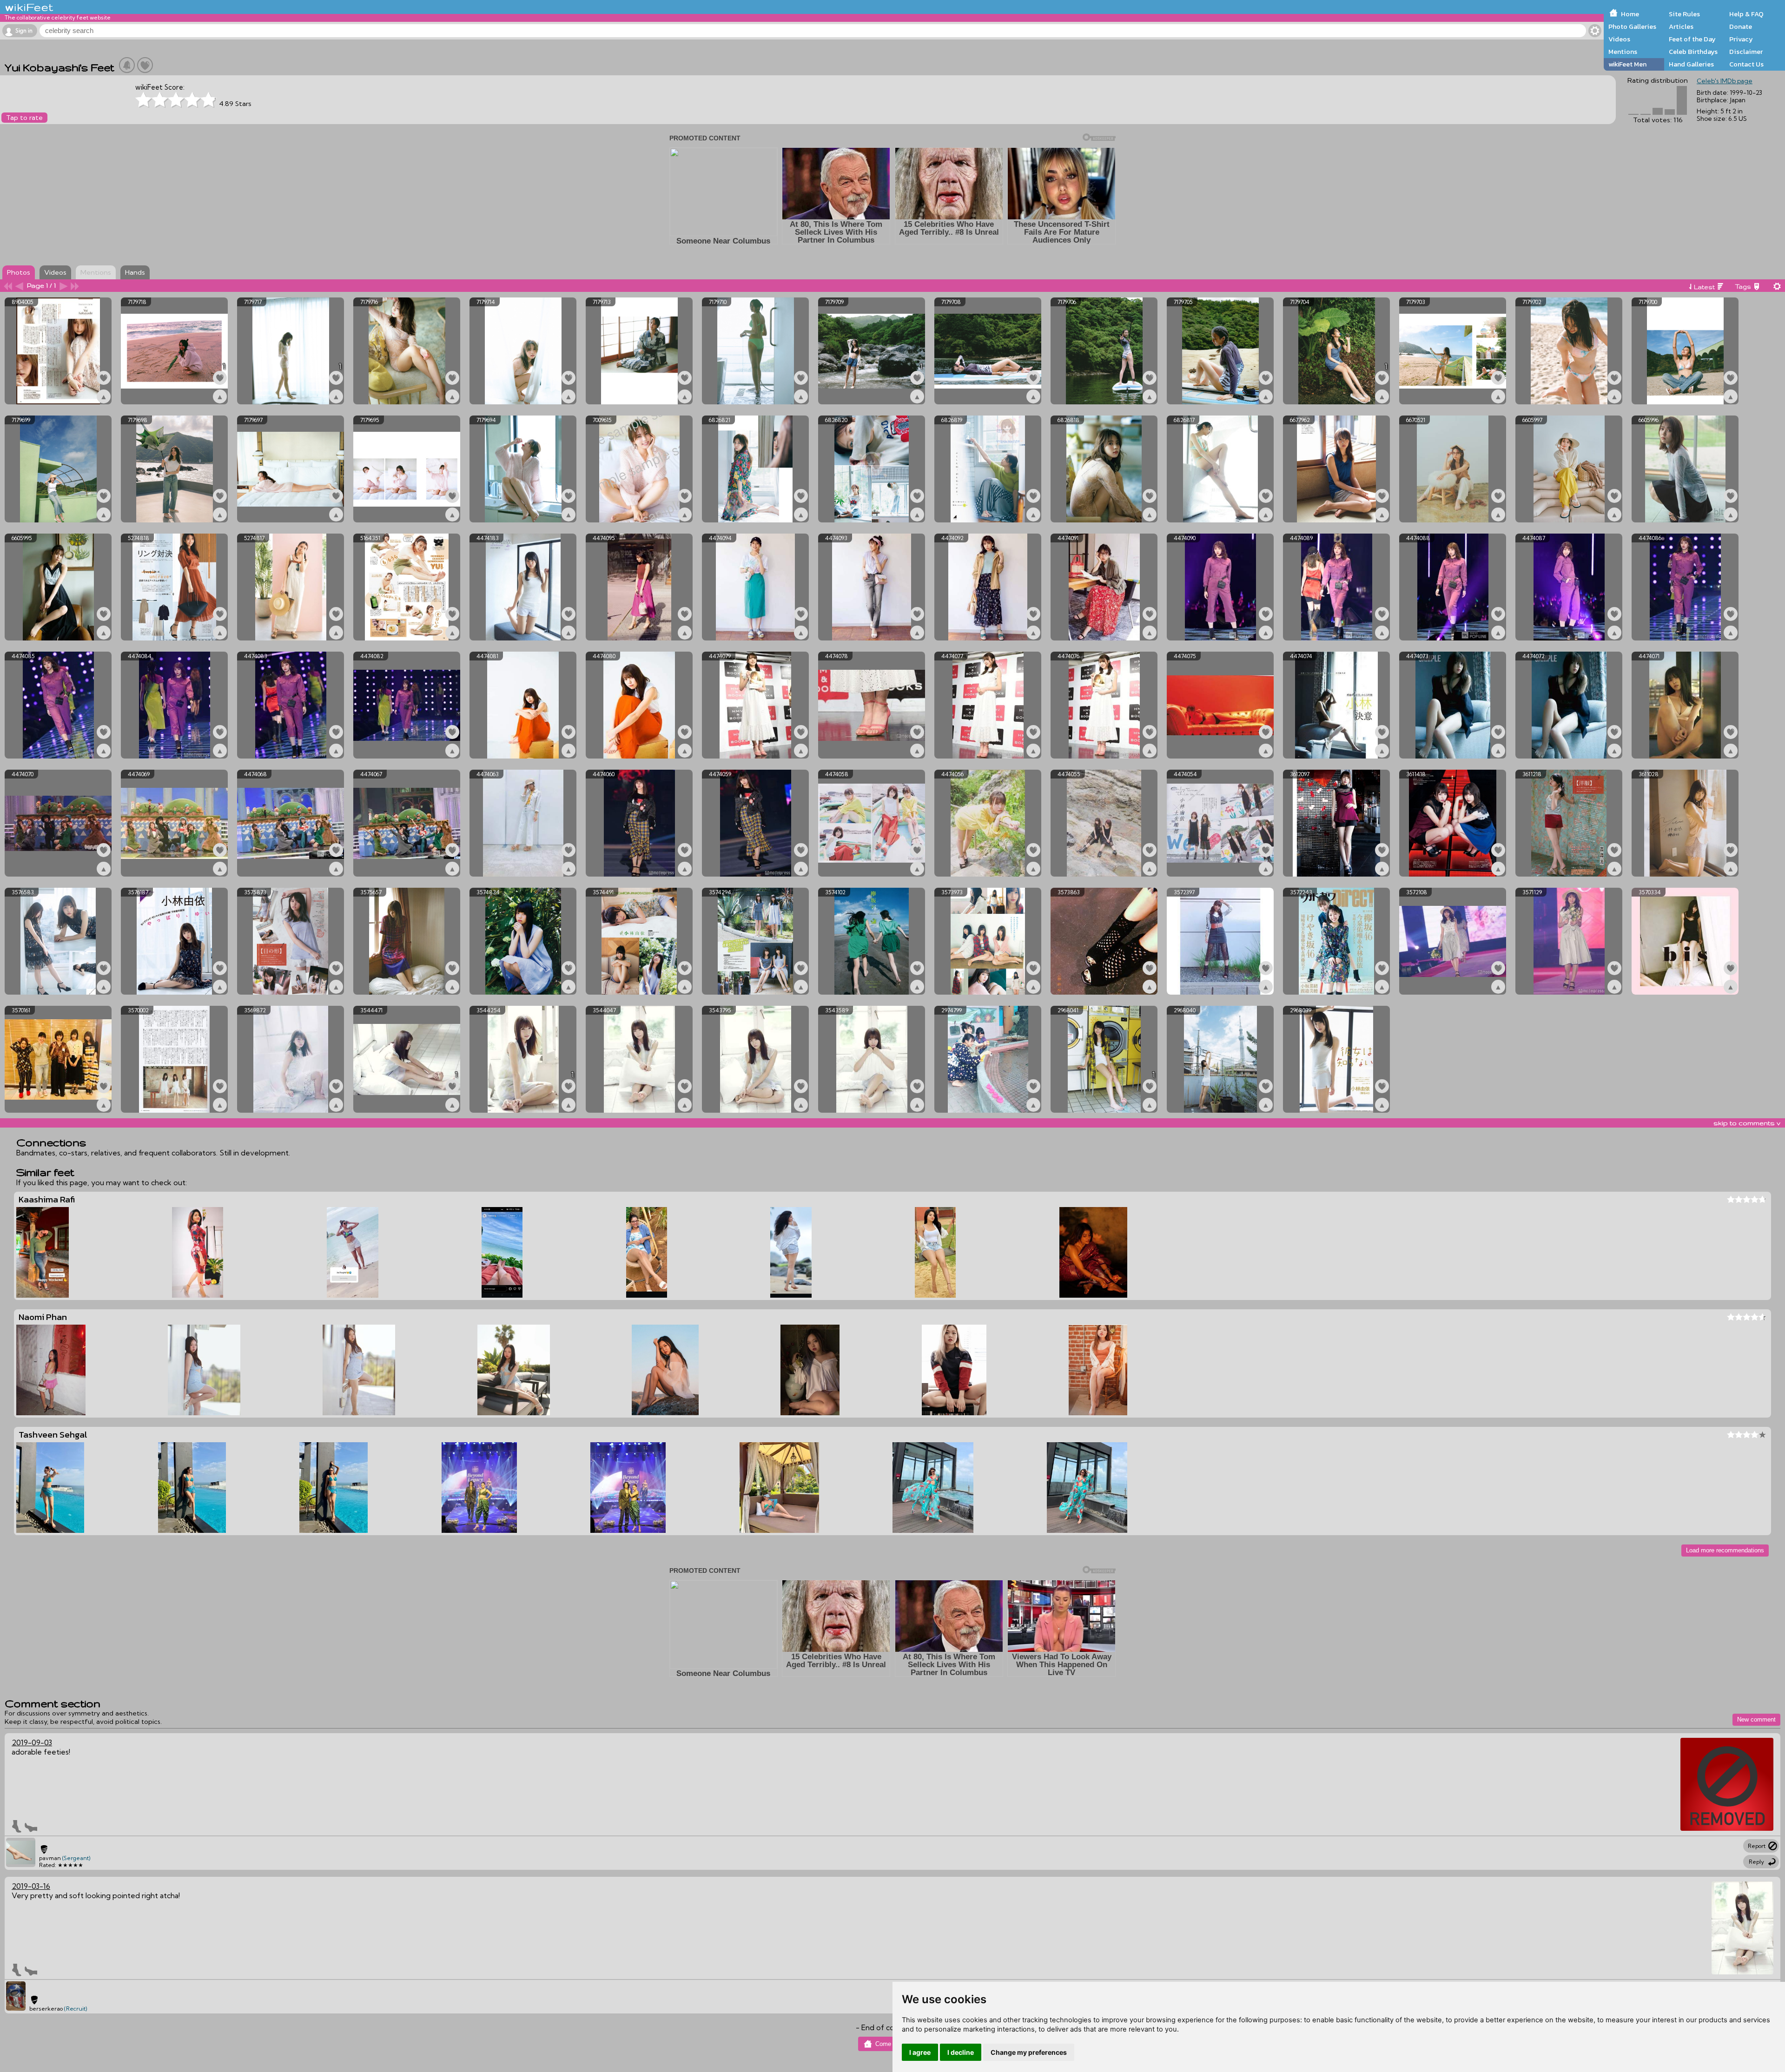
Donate (1741, 26)
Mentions (1623, 52)
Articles (1681, 26)
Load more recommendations (1725, 1550)
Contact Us (1746, 64)
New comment (1756, 1719)
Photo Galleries (1632, 26)
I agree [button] (920, 2052)
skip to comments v (1747, 1123)
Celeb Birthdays (1693, 52)
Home (1630, 14)
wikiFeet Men (1627, 64)
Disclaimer (1746, 52)
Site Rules (1684, 14)
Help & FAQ (1746, 14)
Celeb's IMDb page (1725, 81)
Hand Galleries (1691, 64)
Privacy (1741, 39)
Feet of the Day (1692, 39)
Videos (1619, 39)
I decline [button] (961, 2052)
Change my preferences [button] (1029, 2052)
